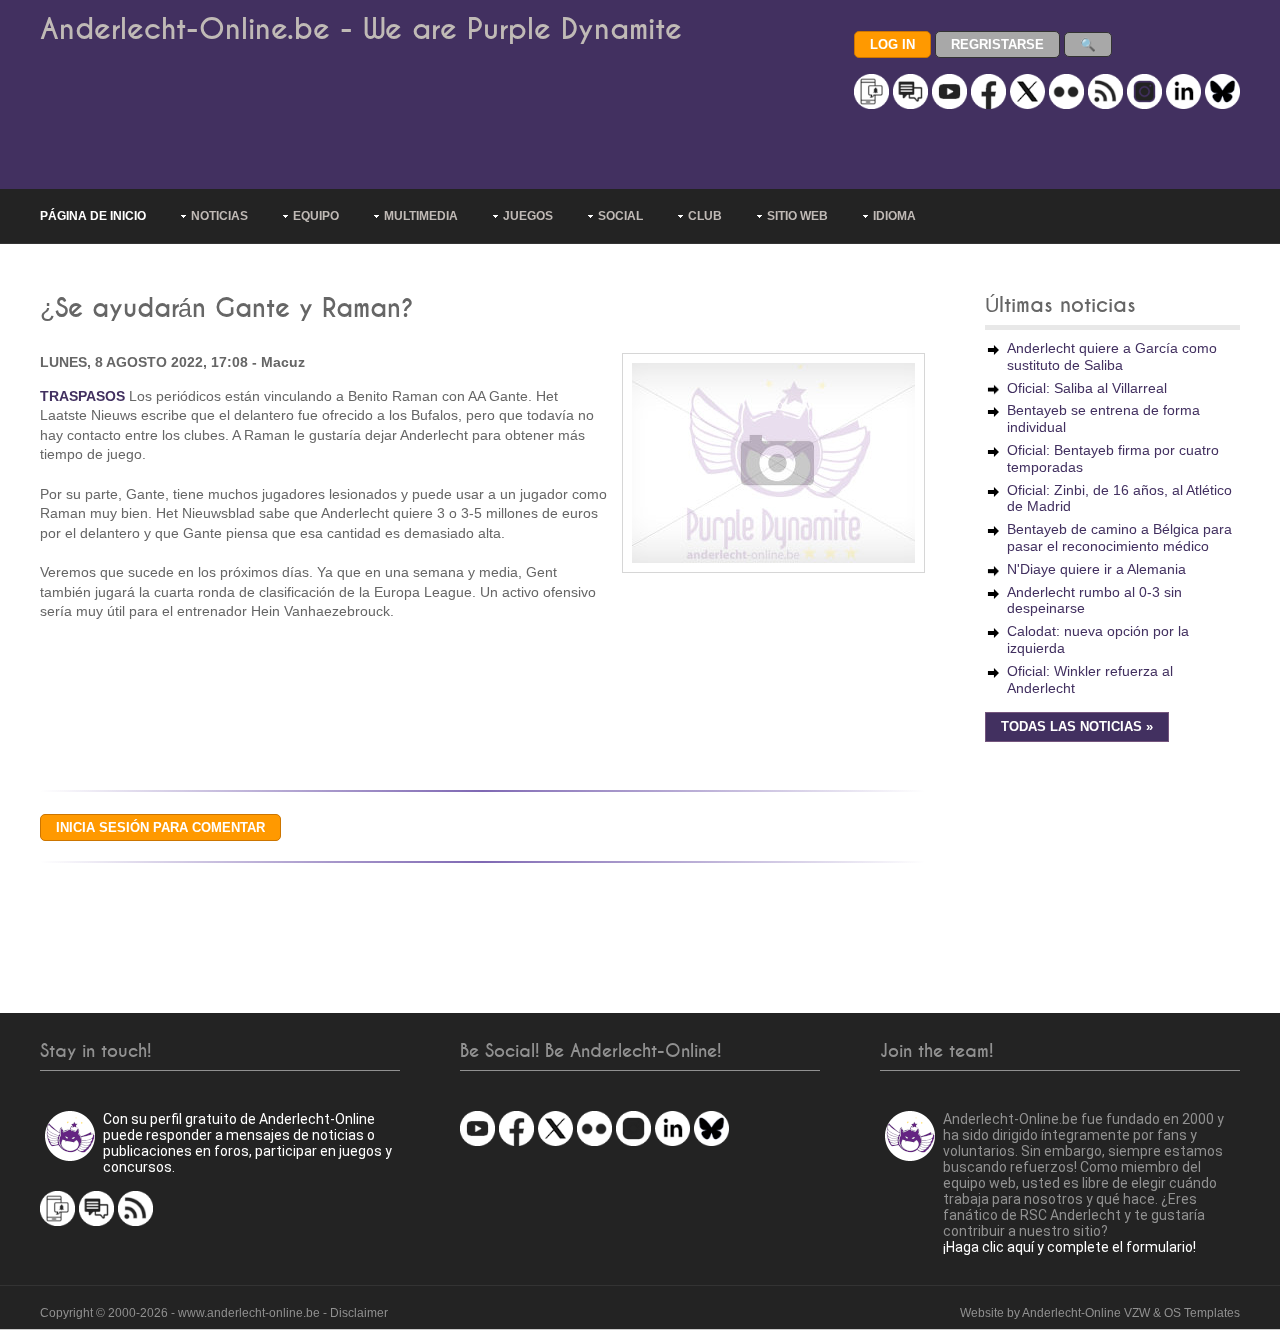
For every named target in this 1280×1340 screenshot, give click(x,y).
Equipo (316, 216)
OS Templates (1202, 1313)
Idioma (894, 216)
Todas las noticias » (1077, 727)
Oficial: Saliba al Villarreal (1087, 388)
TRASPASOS (82, 396)
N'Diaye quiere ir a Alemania (1096, 569)
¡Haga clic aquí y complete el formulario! (1069, 1247)
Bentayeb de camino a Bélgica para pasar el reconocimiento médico (1119, 537)
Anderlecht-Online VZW (1086, 1313)
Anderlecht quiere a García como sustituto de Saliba (1112, 356)
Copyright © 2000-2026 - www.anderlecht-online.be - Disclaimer (214, 1313)
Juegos (528, 216)
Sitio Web (797, 216)
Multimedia (421, 216)
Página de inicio (93, 216)
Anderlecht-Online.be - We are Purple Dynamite (361, 29)
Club (705, 216)
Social (620, 216)
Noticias (219, 216)
